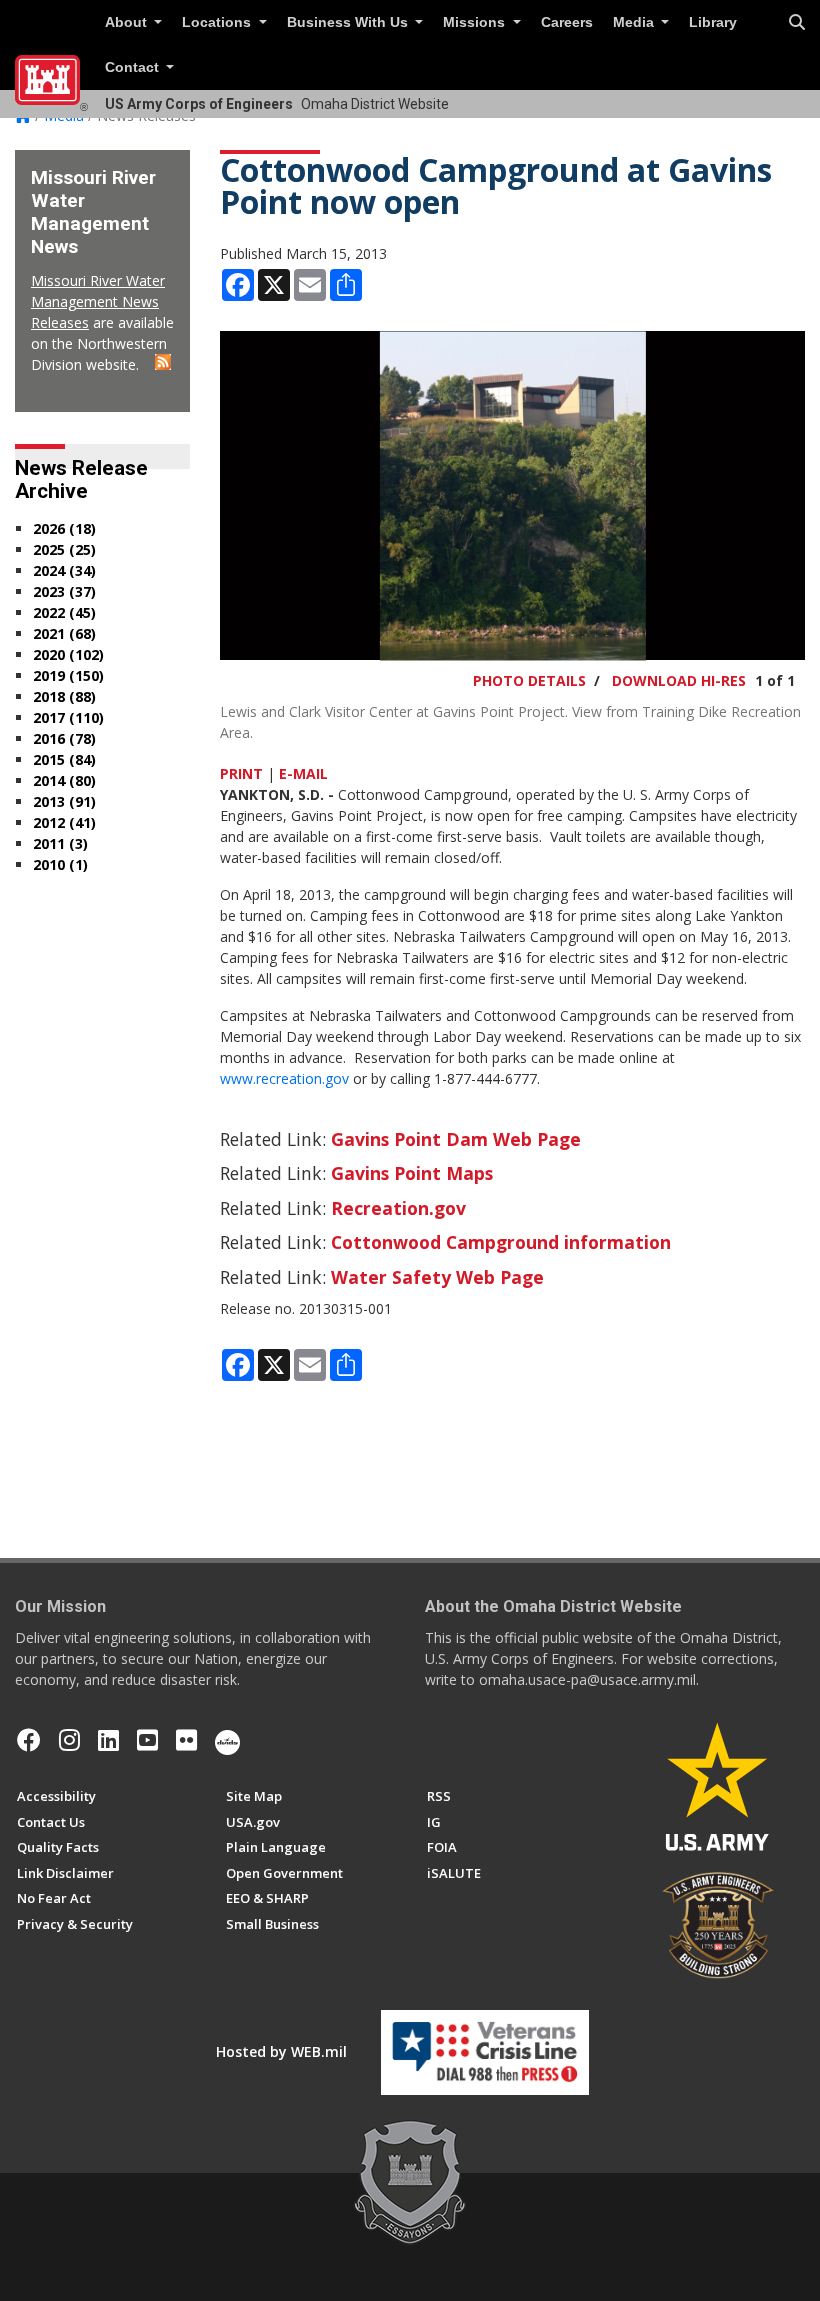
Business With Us (349, 22)
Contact (134, 67)
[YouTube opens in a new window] (147, 1740)
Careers (567, 22)
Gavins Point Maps (412, 1173)
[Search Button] (797, 23)
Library (713, 22)
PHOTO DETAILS (529, 680)
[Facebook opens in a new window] (29, 1740)
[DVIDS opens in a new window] (227, 1740)
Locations (218, 22)
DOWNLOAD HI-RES (679, 680)
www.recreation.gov (284, 1078)
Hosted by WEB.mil (281, 2051)
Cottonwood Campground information (501, 1242)
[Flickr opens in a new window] (186, 1740)
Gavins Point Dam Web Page (456, 1139)
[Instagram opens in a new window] (69, 1740)
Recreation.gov (398, 1208)
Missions (476, 22)
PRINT (241, 773)
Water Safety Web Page (437, 1277)
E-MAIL (303, 773)
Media (635, 22)
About (128, 22)
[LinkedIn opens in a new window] (108, 1740)
